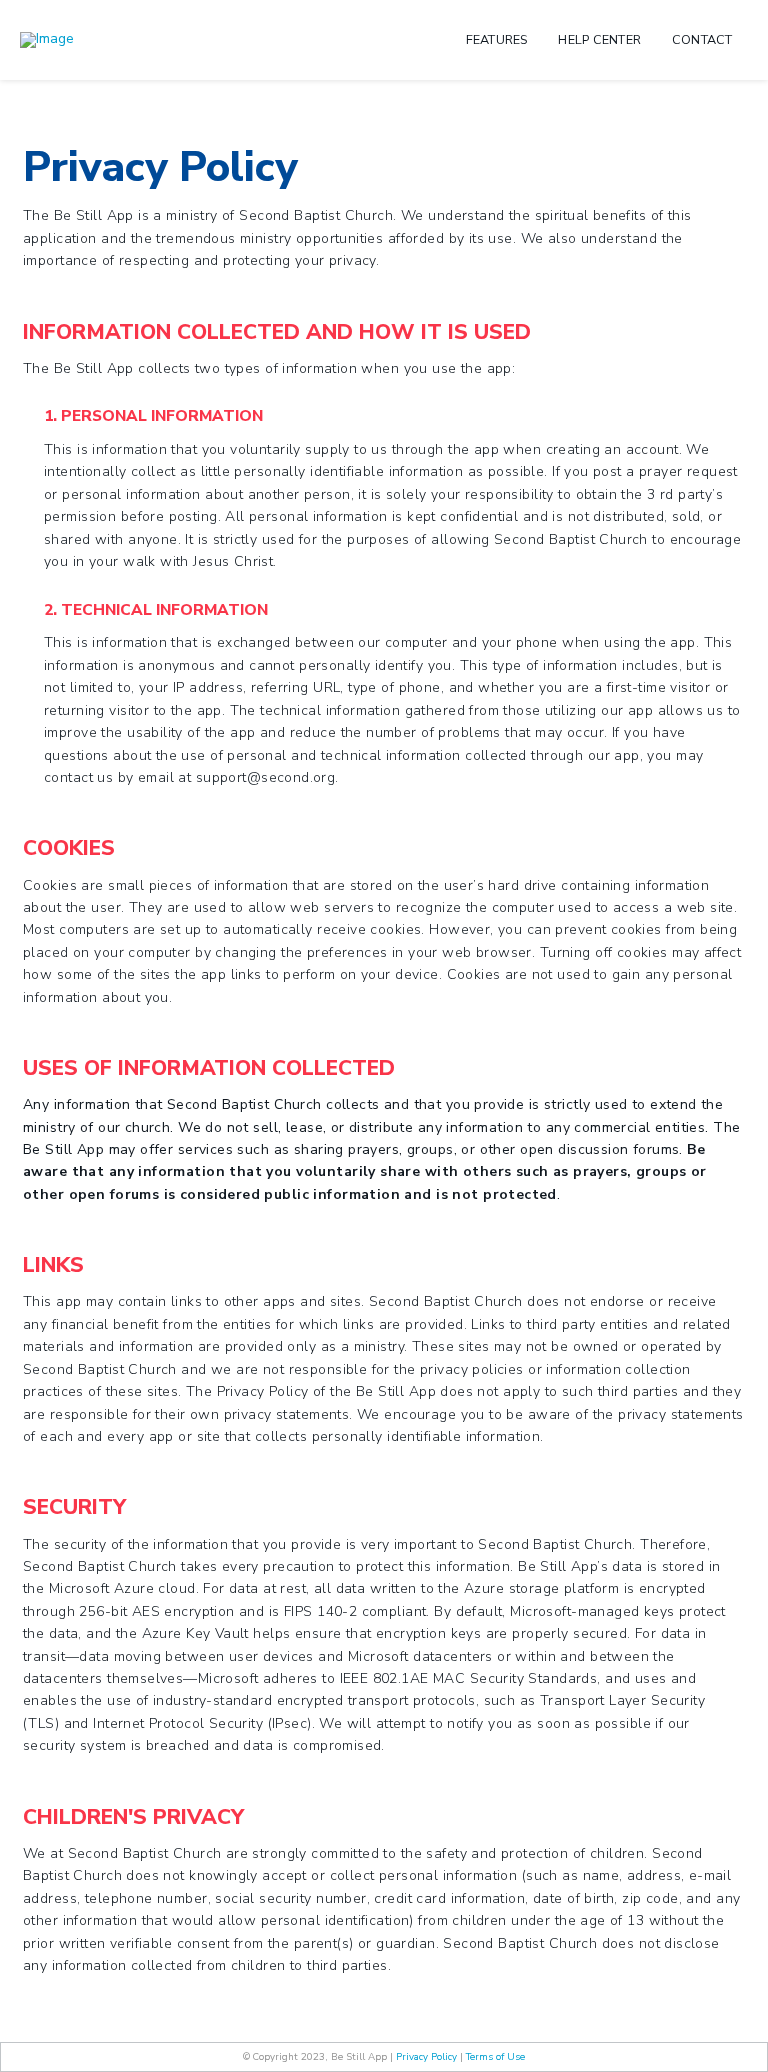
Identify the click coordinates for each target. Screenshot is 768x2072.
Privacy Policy (426, 2056)
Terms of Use (495, 2056)
